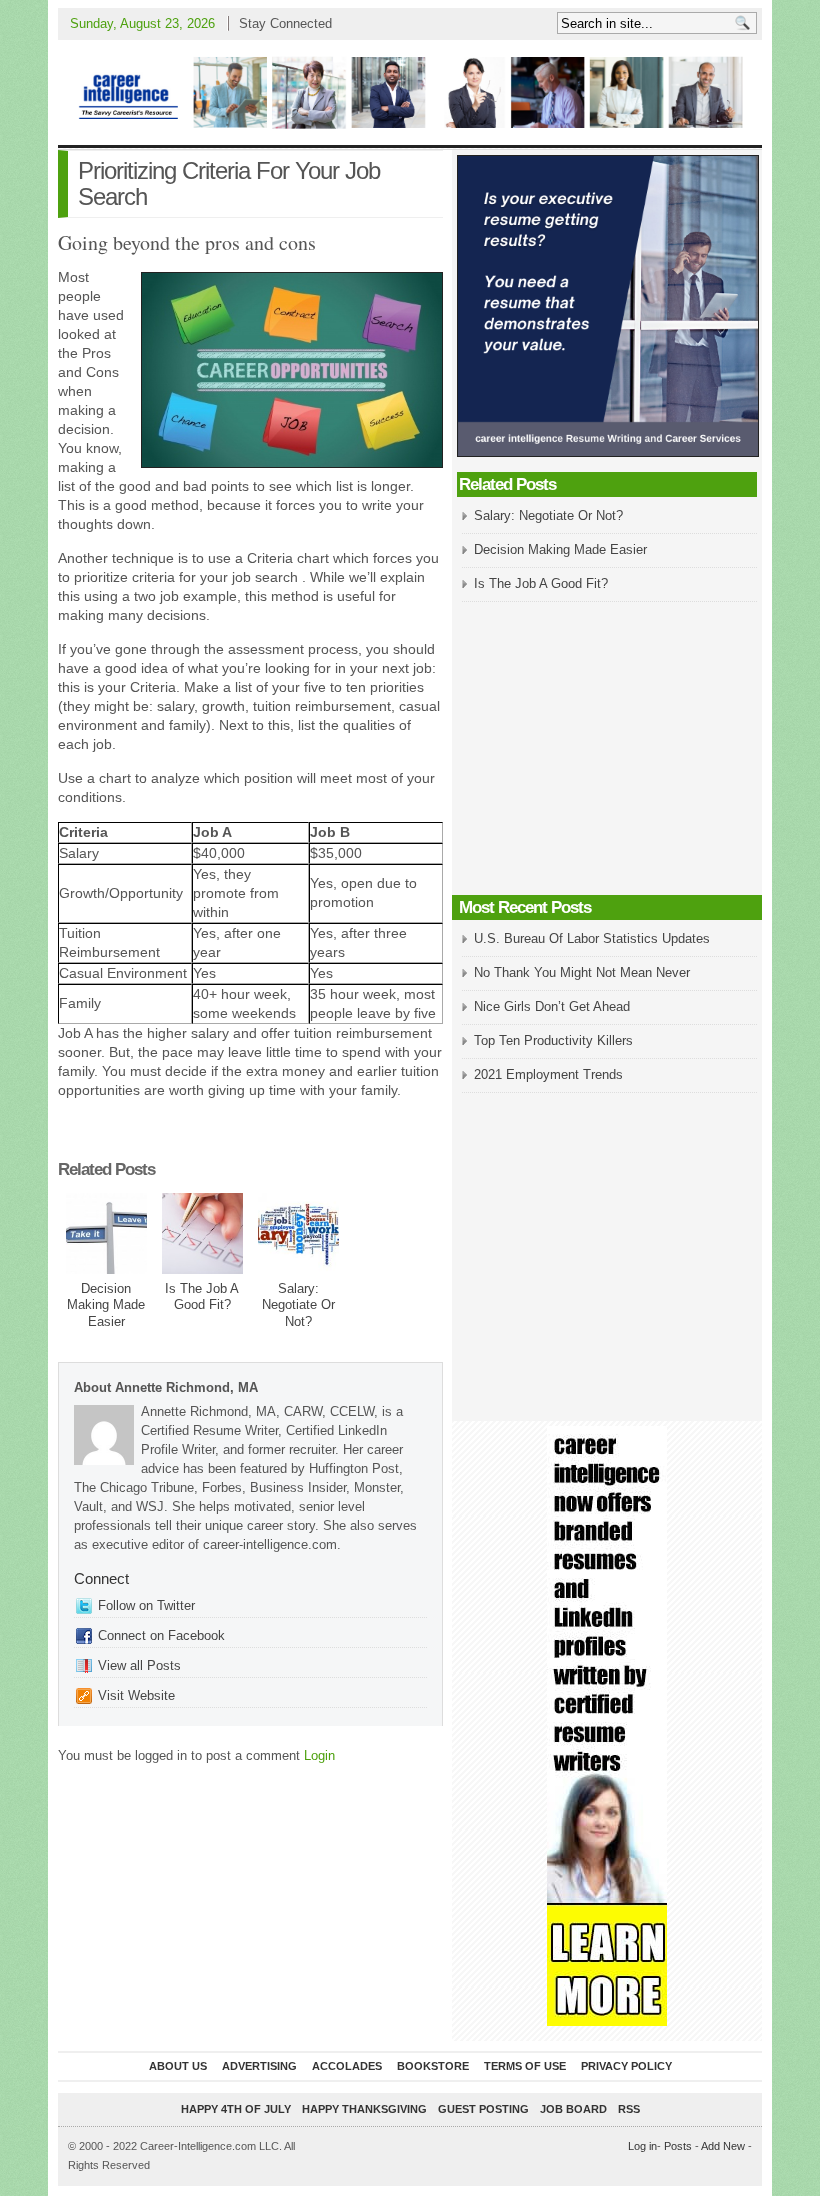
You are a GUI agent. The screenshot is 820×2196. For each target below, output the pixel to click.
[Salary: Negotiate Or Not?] (298, 1233)
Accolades (347, 2066)
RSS (629, 2109)
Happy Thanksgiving (364, 2109)
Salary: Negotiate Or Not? (298, 1305)
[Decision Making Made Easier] (106, 1233)
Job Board (573, 2109)
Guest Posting (483, 2109)
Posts (678, 2146)
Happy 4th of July (236, 2109)
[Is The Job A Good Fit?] (202, 1233)
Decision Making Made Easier (106, 1305)
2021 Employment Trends (548, 1074)
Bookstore (433, 2066)
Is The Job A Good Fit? (202, 1297)
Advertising (259, 2066)
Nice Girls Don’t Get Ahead (552, 1006)
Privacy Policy (626, 2066)
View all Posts (139, 1665)
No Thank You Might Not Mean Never (582, 972)
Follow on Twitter (146, 1605)
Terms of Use (525, 2066)
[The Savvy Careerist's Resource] (410, 92)
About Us (178, 2066)
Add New (723, 2146)
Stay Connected (285, 23)
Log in (642, 2146)
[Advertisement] (607, 750)
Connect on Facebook (161, 1635)
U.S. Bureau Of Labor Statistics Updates (592, 938)
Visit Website (136, 1695)
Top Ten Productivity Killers (553, 1040)
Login (319, 1755)
